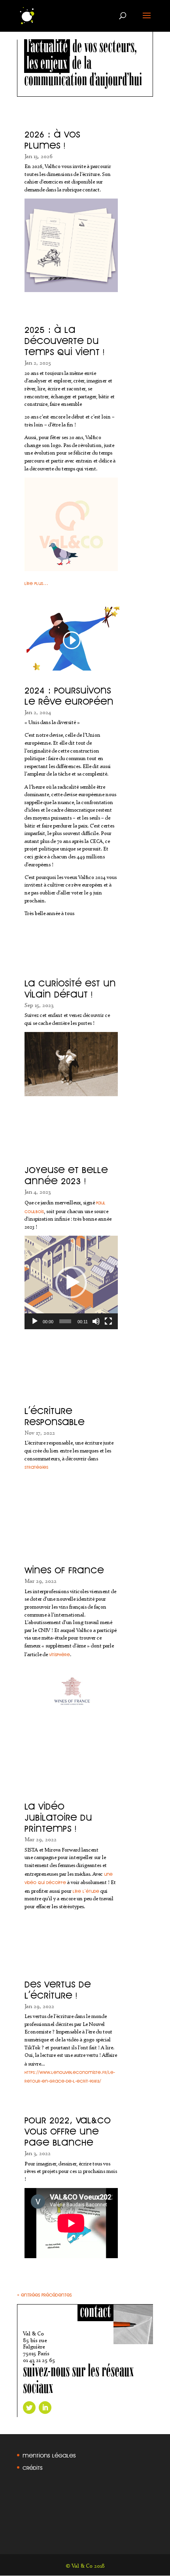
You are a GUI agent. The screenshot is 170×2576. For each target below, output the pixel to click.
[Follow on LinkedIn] (45, 2408)
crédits (33, 2466)
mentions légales (49, 2454)
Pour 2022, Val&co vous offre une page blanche (68, 2129)
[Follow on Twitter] (29, 2408)
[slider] (65, 1321)
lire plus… (36, 582)
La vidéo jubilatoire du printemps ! (58, 1815)
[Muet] (96, 1321)
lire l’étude (86, 1890)
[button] (71, 1282)
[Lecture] (35, 1321)
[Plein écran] (108, 1321)
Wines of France (64, 1568)
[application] (71, 1282)
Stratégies (36, 1466)
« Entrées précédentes (44, 2294)
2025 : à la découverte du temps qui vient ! (64, 338)
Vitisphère (59, 1654)
